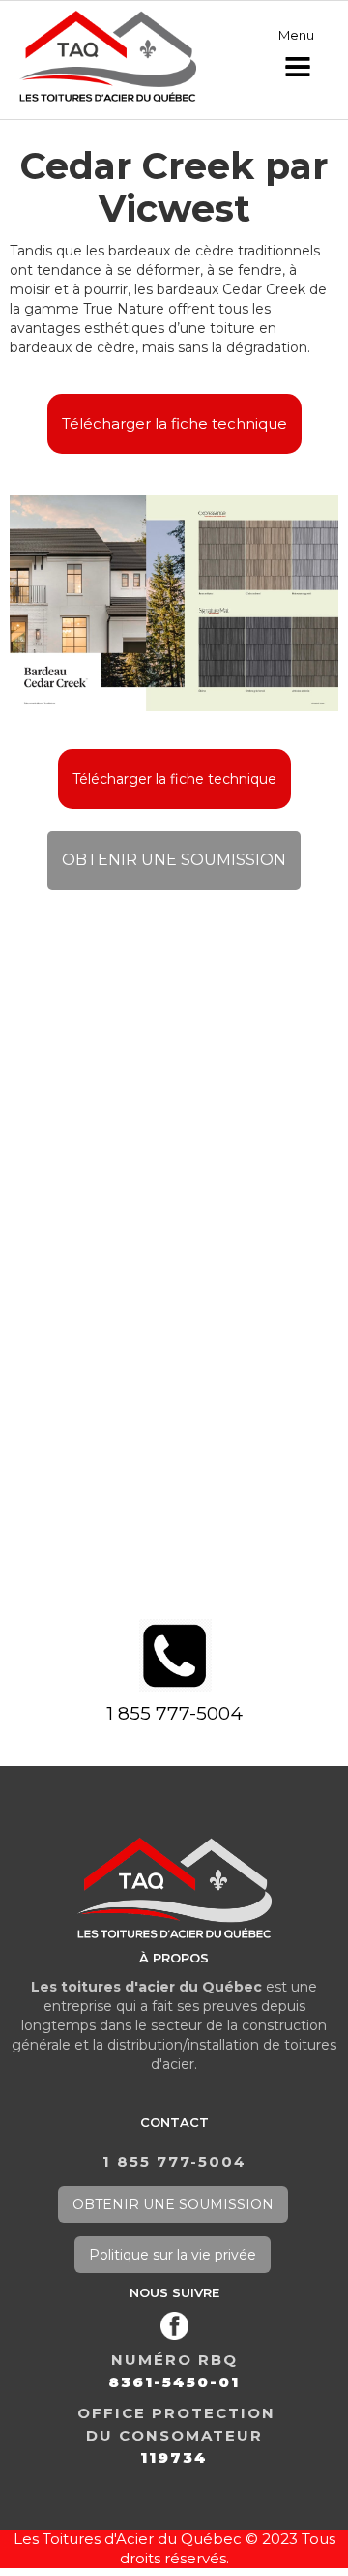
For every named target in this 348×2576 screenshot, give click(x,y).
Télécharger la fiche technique (174, 423)
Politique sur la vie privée (173, 2255)
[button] (298, 57)
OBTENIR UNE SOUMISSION (174, 860)
